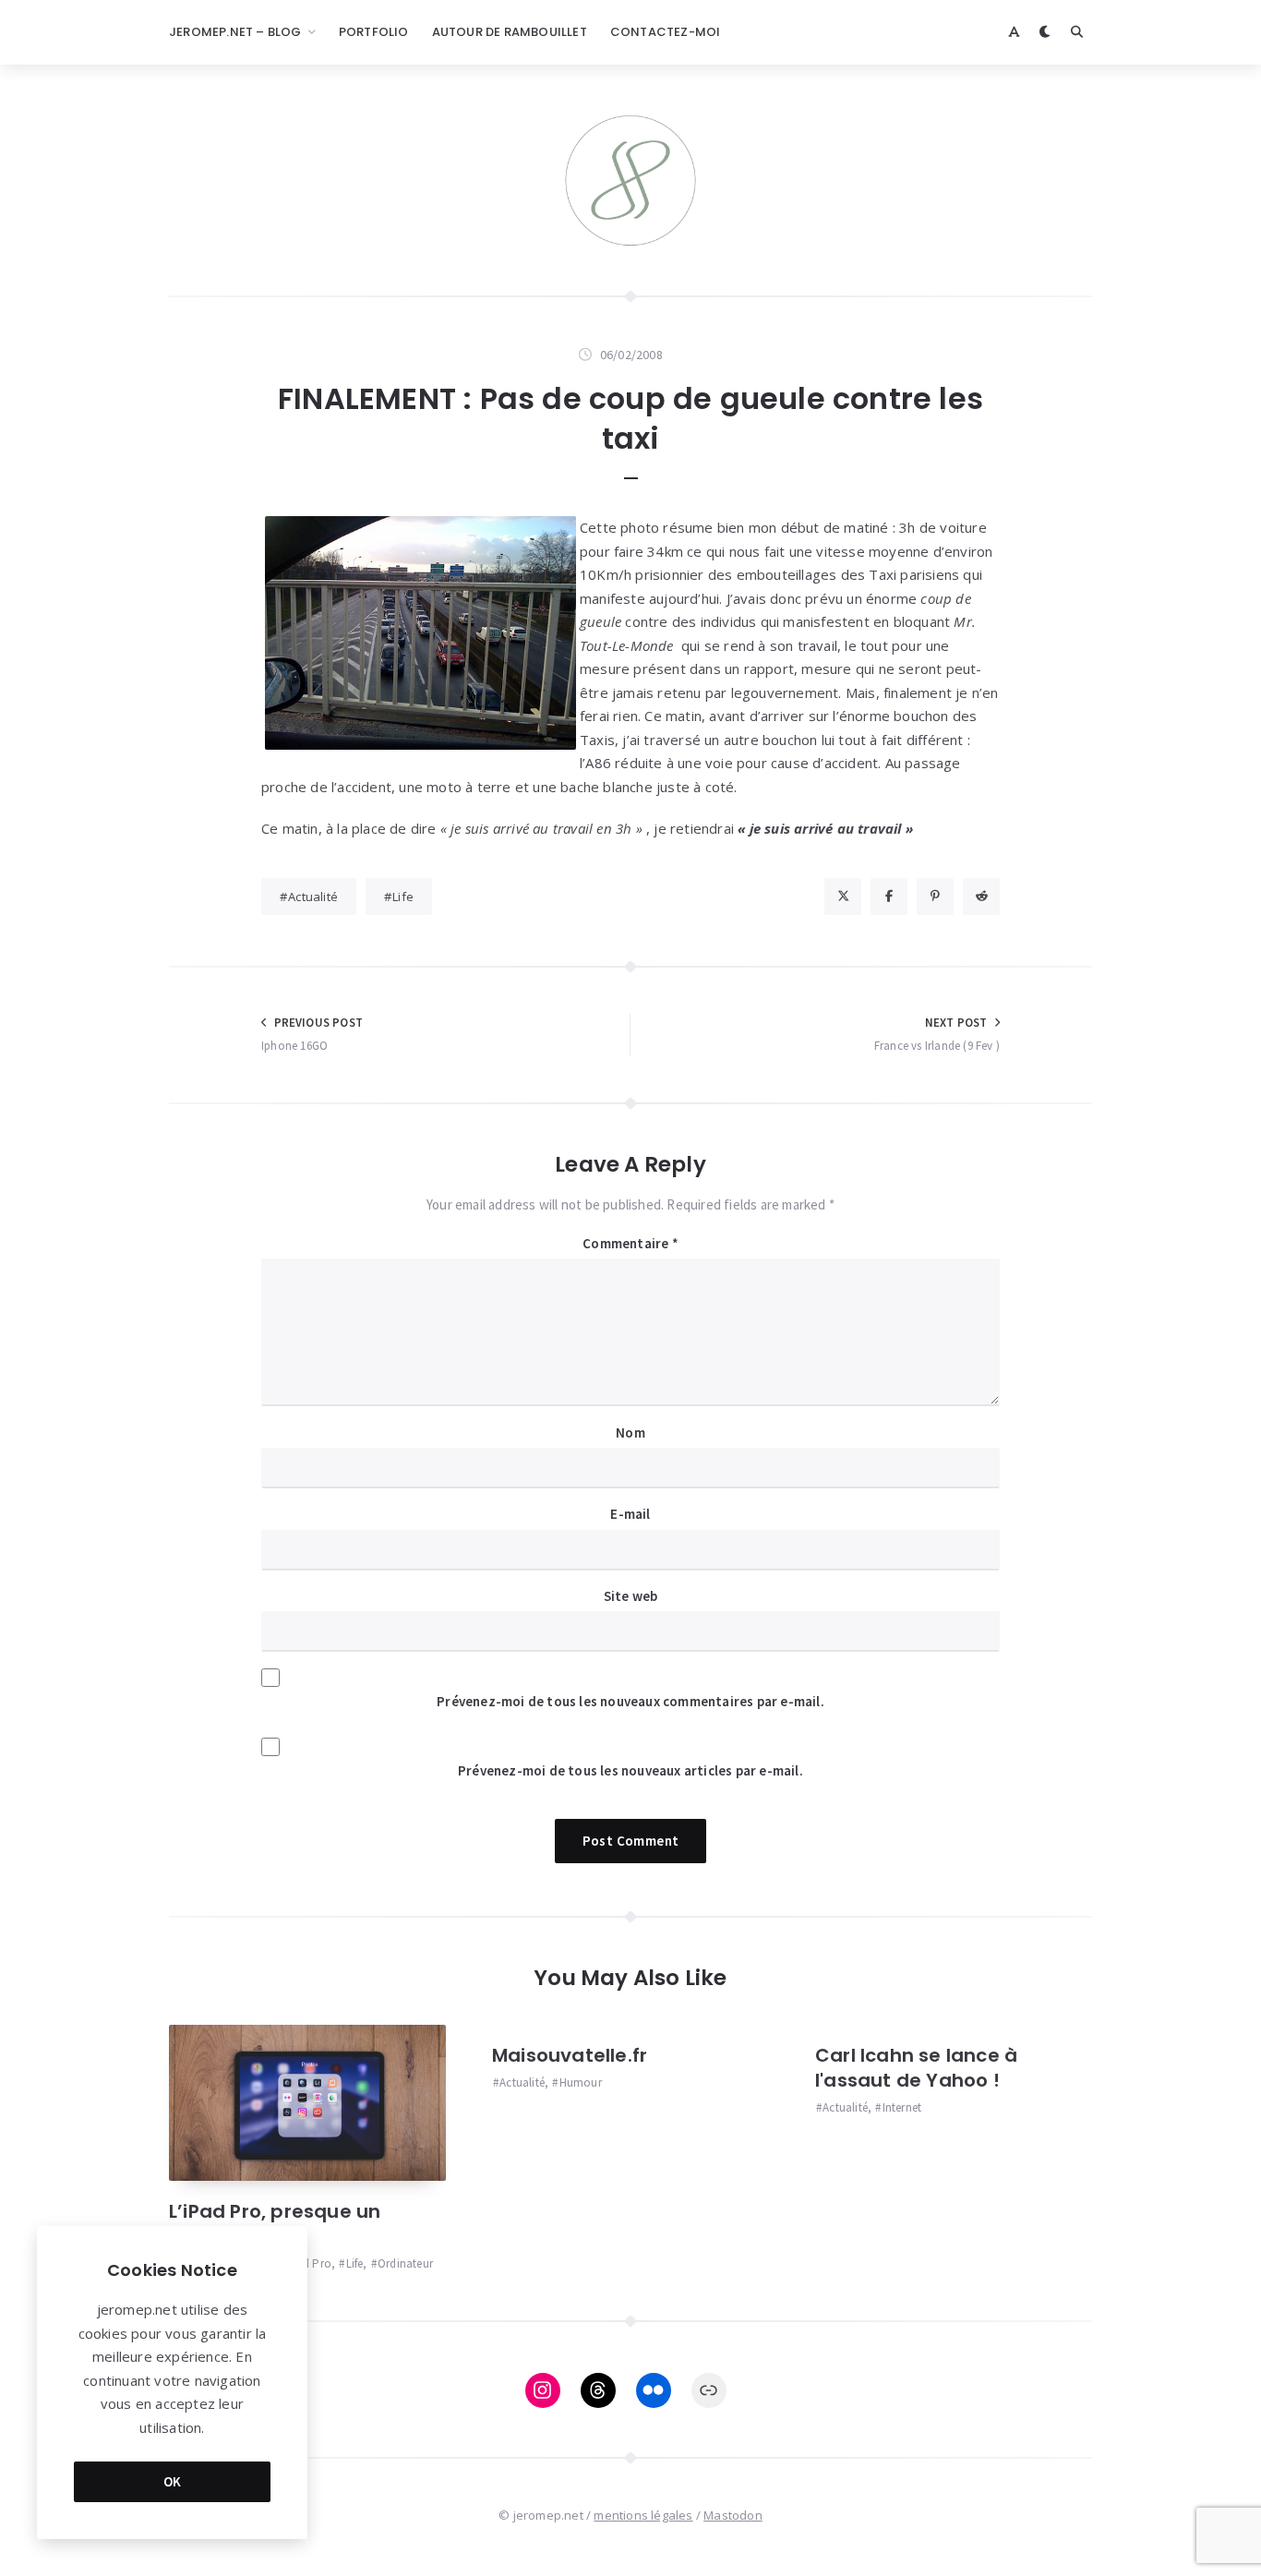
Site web (631, 1596)
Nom (630, 1432)
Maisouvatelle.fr (570, 2055)
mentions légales (643, 2515)
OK (173, 2481)
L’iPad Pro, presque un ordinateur (275, 2224)
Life (403, 897)
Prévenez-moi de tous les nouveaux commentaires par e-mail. (630, 1701)
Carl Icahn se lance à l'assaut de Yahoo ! (916, 2068)
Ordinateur (405, 2263)
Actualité (313, 897)
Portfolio (374, 32)
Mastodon (733, 2515)
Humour (580, 2082)
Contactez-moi (666, 32)
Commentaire (630, 1243)
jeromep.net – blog (235, 32)
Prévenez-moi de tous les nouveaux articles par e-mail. (630, 1770)
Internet (902, 2107)
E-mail (630, 1514)
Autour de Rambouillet (510, 32)
